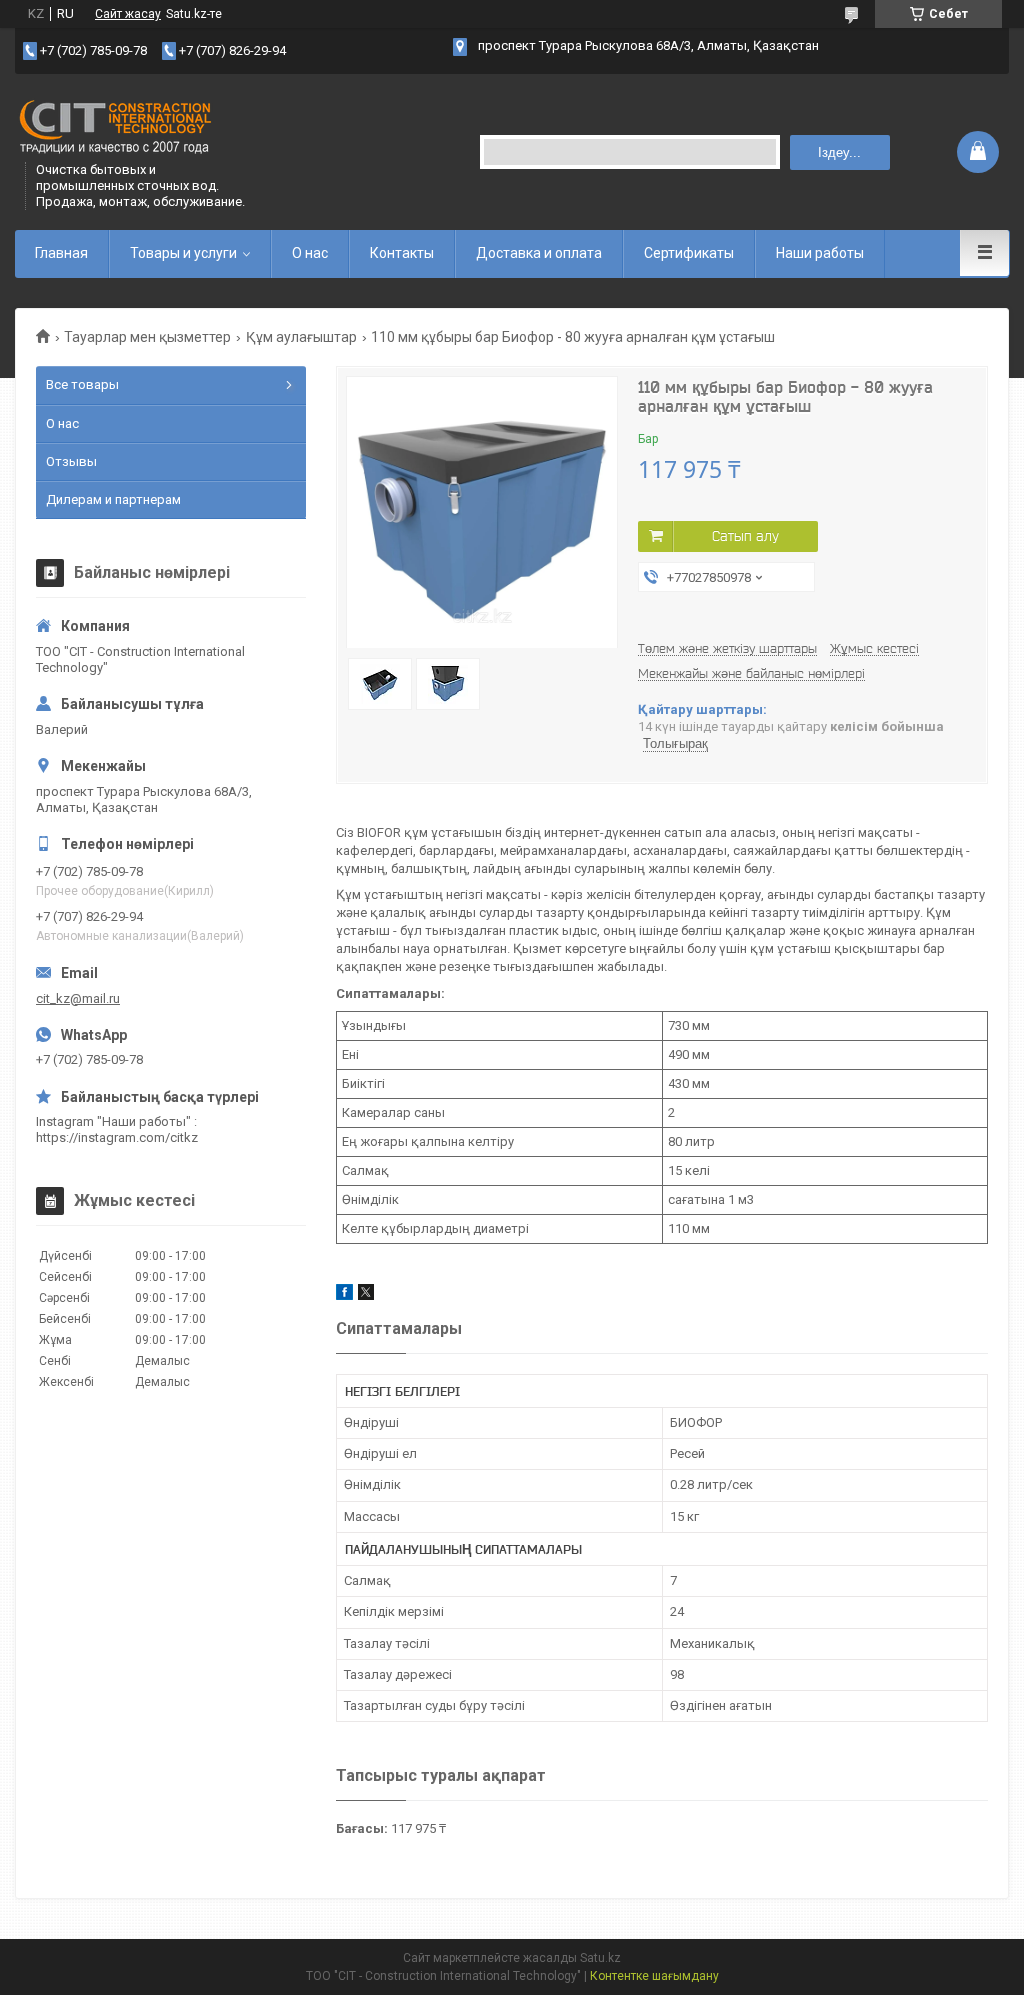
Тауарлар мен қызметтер (147, 337)
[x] (366, 1295)
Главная (61, 253)
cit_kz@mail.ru (78, 998)
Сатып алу (745, 536)
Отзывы (71, 461)
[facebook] (344, 1295)
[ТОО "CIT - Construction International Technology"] (115, 127)
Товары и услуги (183, 253)
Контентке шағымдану (654, 1976)
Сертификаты (689, 253)
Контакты (402, 253)
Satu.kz (600, 1958)
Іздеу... (839, 152)
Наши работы (820, 253)
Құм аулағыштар (301, 337)
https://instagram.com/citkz (117, 1137)
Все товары (82, 384)
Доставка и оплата (539, 253)
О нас (310, 253)
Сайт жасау (128, 14)
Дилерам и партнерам (113, 499)
